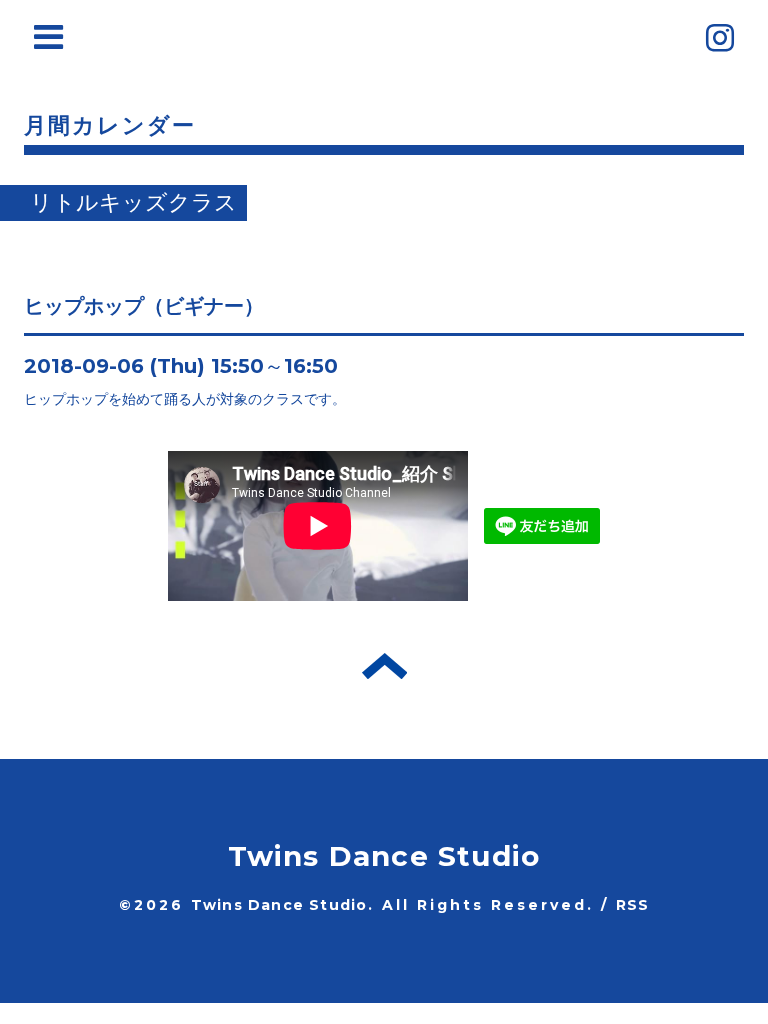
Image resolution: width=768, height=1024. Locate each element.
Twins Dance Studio (384, 856)
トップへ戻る (384, 666)
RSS (633, 905)
